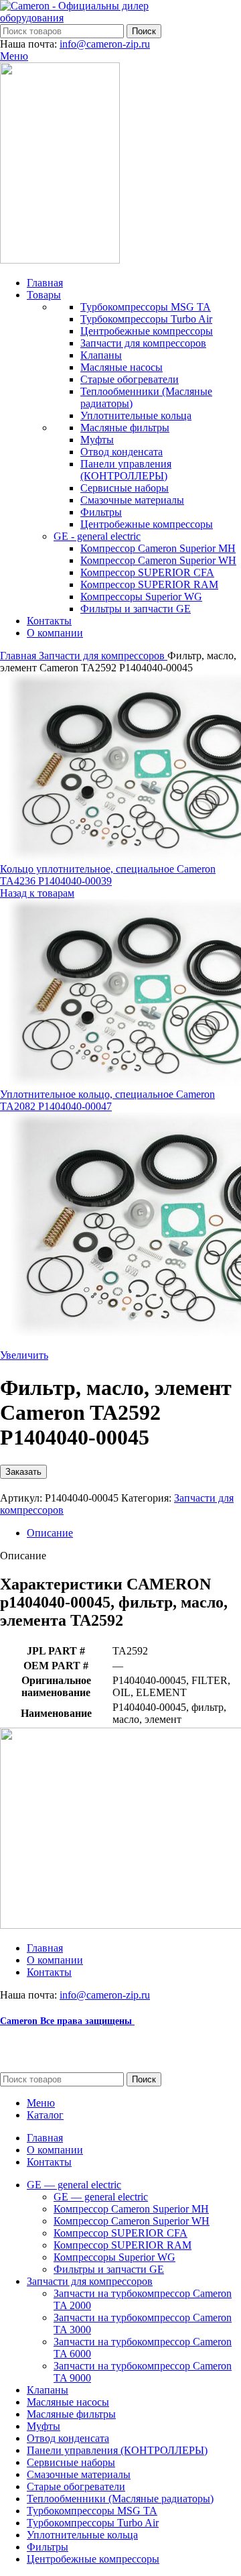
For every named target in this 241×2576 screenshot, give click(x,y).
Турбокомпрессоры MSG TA (146, 307)
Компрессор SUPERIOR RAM (149, 584)
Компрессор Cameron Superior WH (158, 560)
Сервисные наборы (125, 488)
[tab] (134, 1533)
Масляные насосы (122, 367)
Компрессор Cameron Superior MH (158, 548)
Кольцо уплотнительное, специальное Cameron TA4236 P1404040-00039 (108, 875)
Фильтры (101, 512)
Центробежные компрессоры (147, 331)
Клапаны (101, 355)
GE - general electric (97, 536)
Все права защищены (67, 2021)
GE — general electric (101, 2197)
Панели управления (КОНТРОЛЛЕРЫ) (126, 470)
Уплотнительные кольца (136, 415)
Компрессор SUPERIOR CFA (147, 572)
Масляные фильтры (125, 428)
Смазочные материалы (132, 500)
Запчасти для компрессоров (143, 343)
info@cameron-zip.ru (105, 44)
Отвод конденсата (122, 452)
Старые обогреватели (130, 379)
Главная (19, 656)
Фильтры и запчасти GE (136, 609)
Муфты (97, 440)
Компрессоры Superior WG (141, 597)
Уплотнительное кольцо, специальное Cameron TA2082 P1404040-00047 (107, 1100)
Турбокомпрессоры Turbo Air (146, 319)
